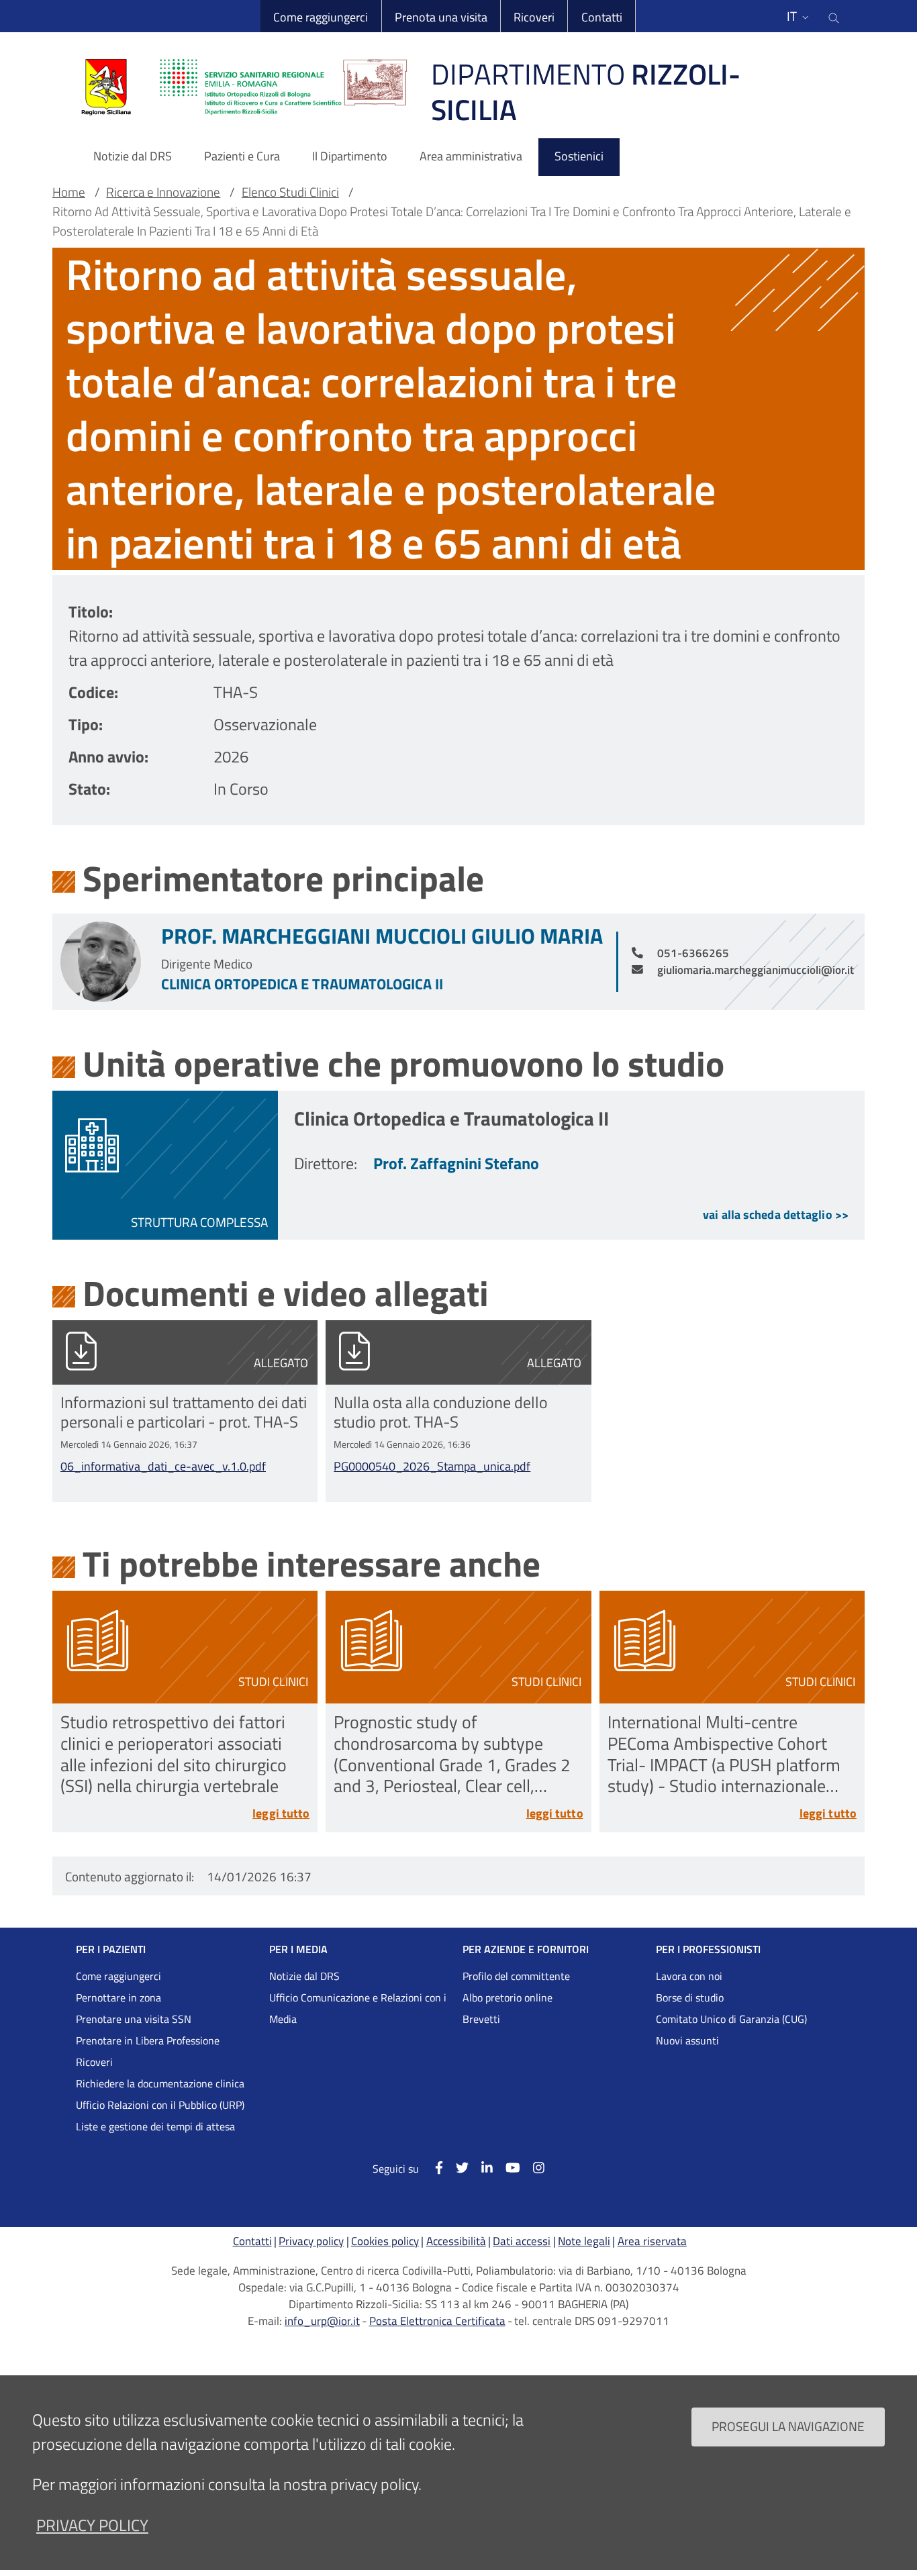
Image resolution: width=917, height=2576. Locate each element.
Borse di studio (690, 1997)
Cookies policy (385, 2241)
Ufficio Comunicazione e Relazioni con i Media (358, 2008)
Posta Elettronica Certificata (437, 2321)
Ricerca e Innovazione (163, 192)
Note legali (584, 2241)
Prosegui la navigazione (788, 2426)
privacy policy (92, 2525)
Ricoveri (534, 17)
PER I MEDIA (298, 1949)
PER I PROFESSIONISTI (708, 1949)
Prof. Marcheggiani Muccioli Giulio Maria (382, 936)
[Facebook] (432, 2168)
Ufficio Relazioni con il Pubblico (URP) (160, 2105)
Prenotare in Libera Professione (148, 2040)
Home (69, 192)
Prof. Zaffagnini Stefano (456, 1163)
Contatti (602, 17)
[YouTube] (506, 2168)
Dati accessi (522, 2241)
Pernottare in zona (118, 1997)
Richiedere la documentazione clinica (160, 2083)
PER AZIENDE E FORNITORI (526, 1949)
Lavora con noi (689, 1976)
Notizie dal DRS (304, 1976)
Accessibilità (456, 2241)
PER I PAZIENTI (111, 1949)
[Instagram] (532, 2168)
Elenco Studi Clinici (290, 192)
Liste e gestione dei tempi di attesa (155, 2126)
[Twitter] (456, 2168)
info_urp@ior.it (322, 2321)
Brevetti (481, 2019)
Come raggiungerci (321, 17)
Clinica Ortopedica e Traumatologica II (302, 984)
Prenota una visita (441, 17)
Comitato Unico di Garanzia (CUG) (731, 2019)
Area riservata (652, 2241)
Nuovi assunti (687, 2040)
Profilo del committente (516, 1976)
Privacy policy (311, 2241)
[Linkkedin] (481, 2168)
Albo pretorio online (508, 1997)
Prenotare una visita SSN (134, 2019)
